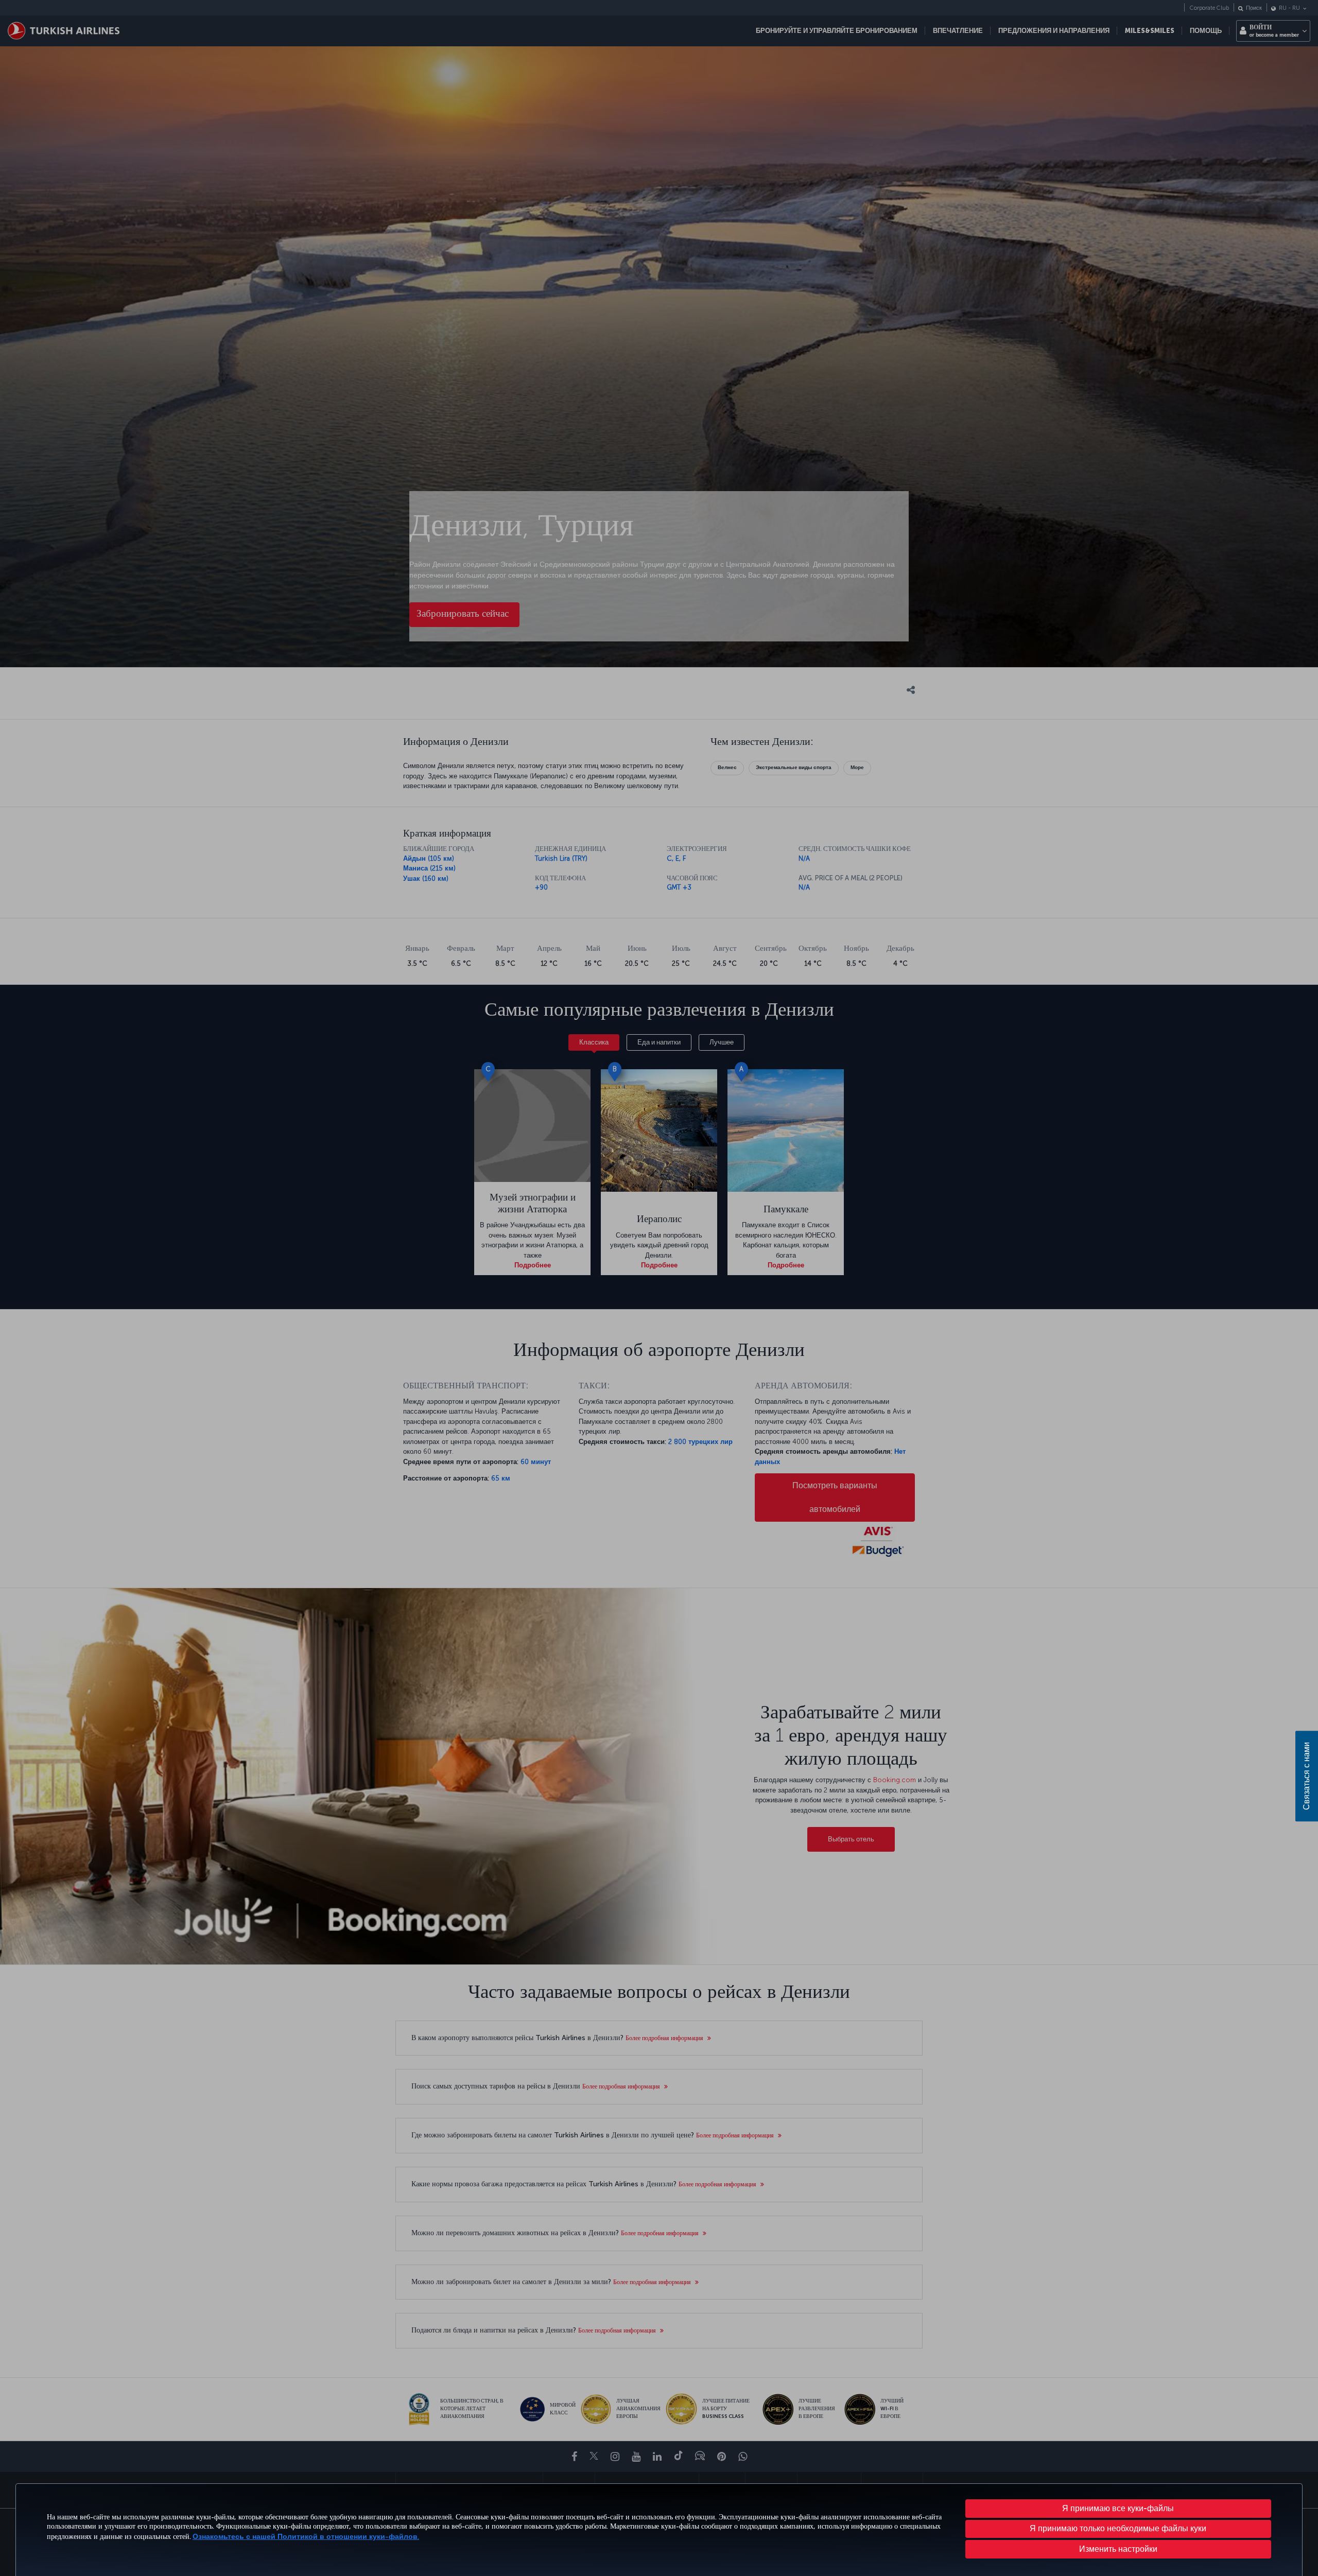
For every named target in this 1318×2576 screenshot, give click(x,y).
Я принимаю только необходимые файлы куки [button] (1118, 2528)
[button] (1118, 2549)
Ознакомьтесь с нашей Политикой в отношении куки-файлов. (306, 2537)
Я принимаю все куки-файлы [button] (1118, 2508)
